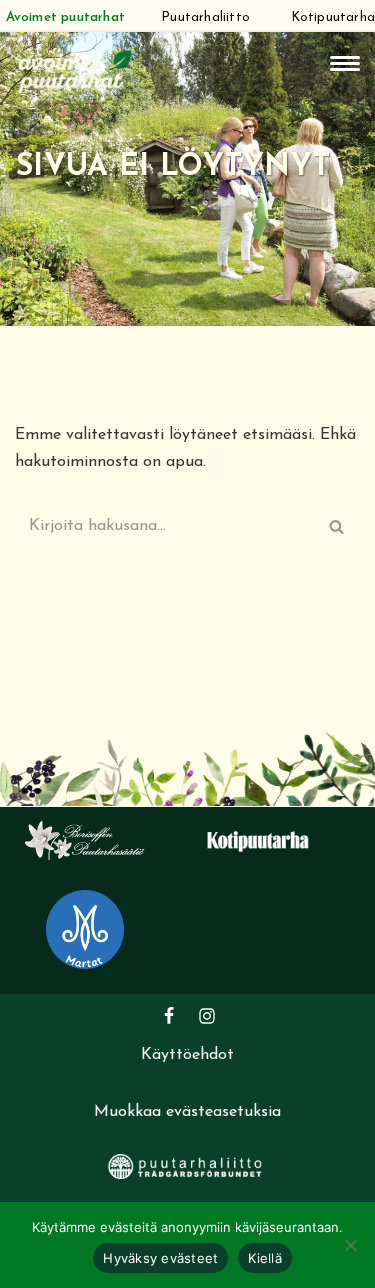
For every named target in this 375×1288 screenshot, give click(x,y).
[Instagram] (207, 1016)
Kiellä (265, 1258)
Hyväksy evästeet (160, 1258)
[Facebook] (169, 1016)
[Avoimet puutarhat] (75, 69)
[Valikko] (345, 63)
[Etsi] (337, 526)
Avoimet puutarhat (65, 17)
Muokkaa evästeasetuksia (187, 1112)
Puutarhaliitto (205, 17)
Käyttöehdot (187, 1055)
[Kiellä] (350, 1245)
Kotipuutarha (333, 17)
